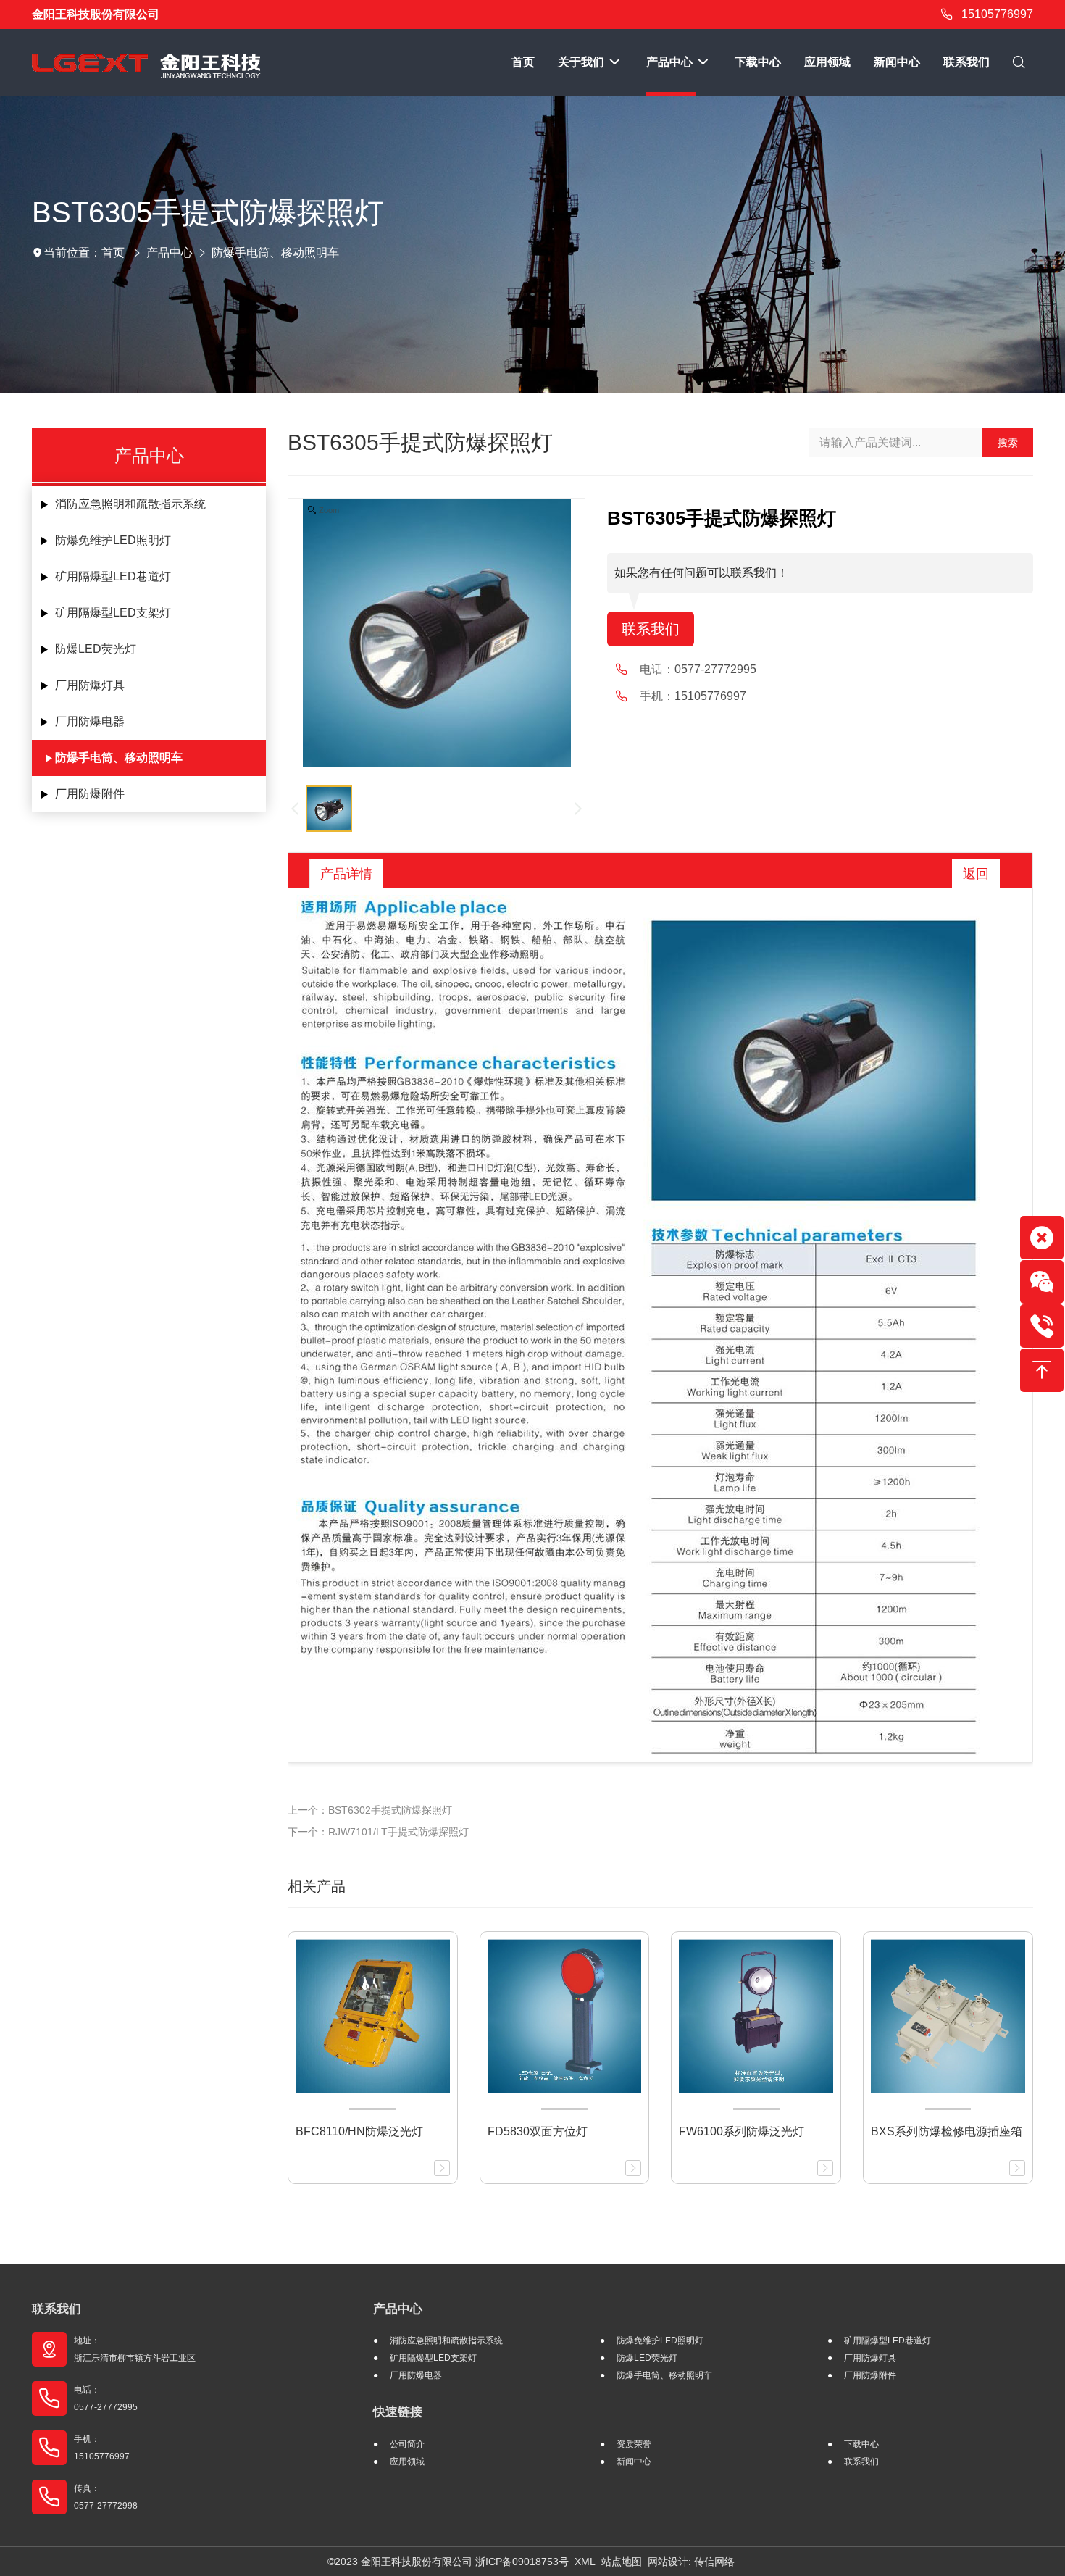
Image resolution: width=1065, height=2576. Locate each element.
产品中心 (170, 253)
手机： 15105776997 (102, 2448)
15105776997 (997, 14)
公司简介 (407, 2444)
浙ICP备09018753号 (522, 2562)
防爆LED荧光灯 (96, 649)
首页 (113, 253)
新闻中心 (634, 2462)
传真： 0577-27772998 (106, 2497)
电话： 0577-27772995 (106, 2398)
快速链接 (398, 2412)
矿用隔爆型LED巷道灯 (113, 576)
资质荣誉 (634, 2444)
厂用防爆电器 (90, 721)
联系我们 (651, 629)
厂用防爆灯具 (90, 685)
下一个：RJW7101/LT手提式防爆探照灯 (378, 1832)
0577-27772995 (715, 669)
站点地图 (622, 2562)
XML (585, 2562)
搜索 (1008, 443)
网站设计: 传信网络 (691, 2562)
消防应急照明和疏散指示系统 (130, 504)
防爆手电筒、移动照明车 (275, 253)
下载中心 (861, 2444)
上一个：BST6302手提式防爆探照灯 (370, 1810)
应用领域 (407, 2462)
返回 (976, 874)
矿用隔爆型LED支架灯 (113, 613)
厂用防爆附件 (90, 794)
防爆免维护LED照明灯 (113, 540)
